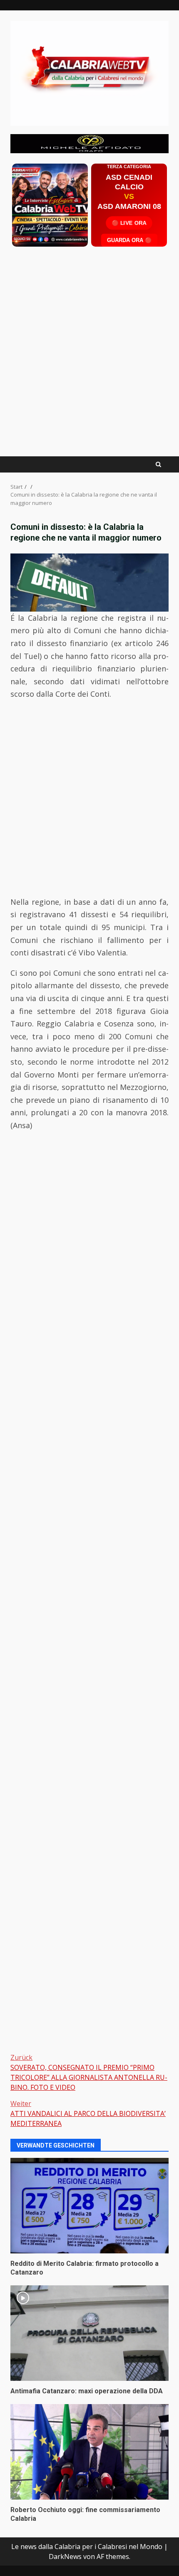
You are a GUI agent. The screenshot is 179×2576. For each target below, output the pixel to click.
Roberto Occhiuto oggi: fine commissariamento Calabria (89, 2452)
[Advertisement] (89, 143)
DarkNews (65, 2556)
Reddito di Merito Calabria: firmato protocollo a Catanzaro (89, 2206)
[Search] (158, 464)
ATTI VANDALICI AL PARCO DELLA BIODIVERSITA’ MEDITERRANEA (88, 2113)
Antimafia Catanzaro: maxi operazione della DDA (89, 2333)
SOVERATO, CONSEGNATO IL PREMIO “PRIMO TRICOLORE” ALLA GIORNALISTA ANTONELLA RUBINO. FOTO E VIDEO (89, 2072)
